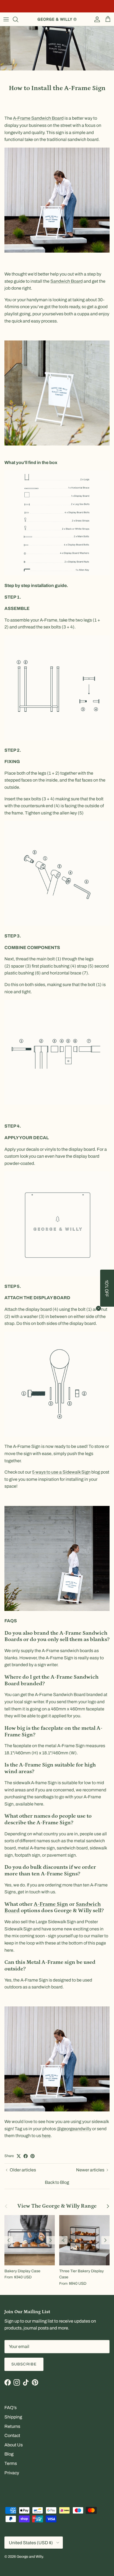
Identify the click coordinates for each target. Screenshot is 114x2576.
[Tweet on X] (19, 2156)
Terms (11, 2463)
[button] (107, 1288)
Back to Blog (57, 2182)
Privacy (12, 2473)
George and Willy (30, 2557)
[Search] (18, 19)
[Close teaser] (99, 1308)
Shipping (13, 2417)
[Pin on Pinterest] (33, 2156)
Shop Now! (95, 6)
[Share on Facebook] (26, 2156)
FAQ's (11, 2408)
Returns (12, 2426)
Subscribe (24, 2364)
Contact (12, 2435)
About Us (14, 2445)
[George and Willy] (57, 19)
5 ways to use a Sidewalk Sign (61, 1472)
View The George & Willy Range (57, 2206)
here (46, 2136)
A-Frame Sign (51, 1904)
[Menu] (6, 19)
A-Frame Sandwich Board (38, 118)
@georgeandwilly (74, 2129)
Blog (9, 2454)
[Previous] (9, 2240)
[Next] (51, 2240)
